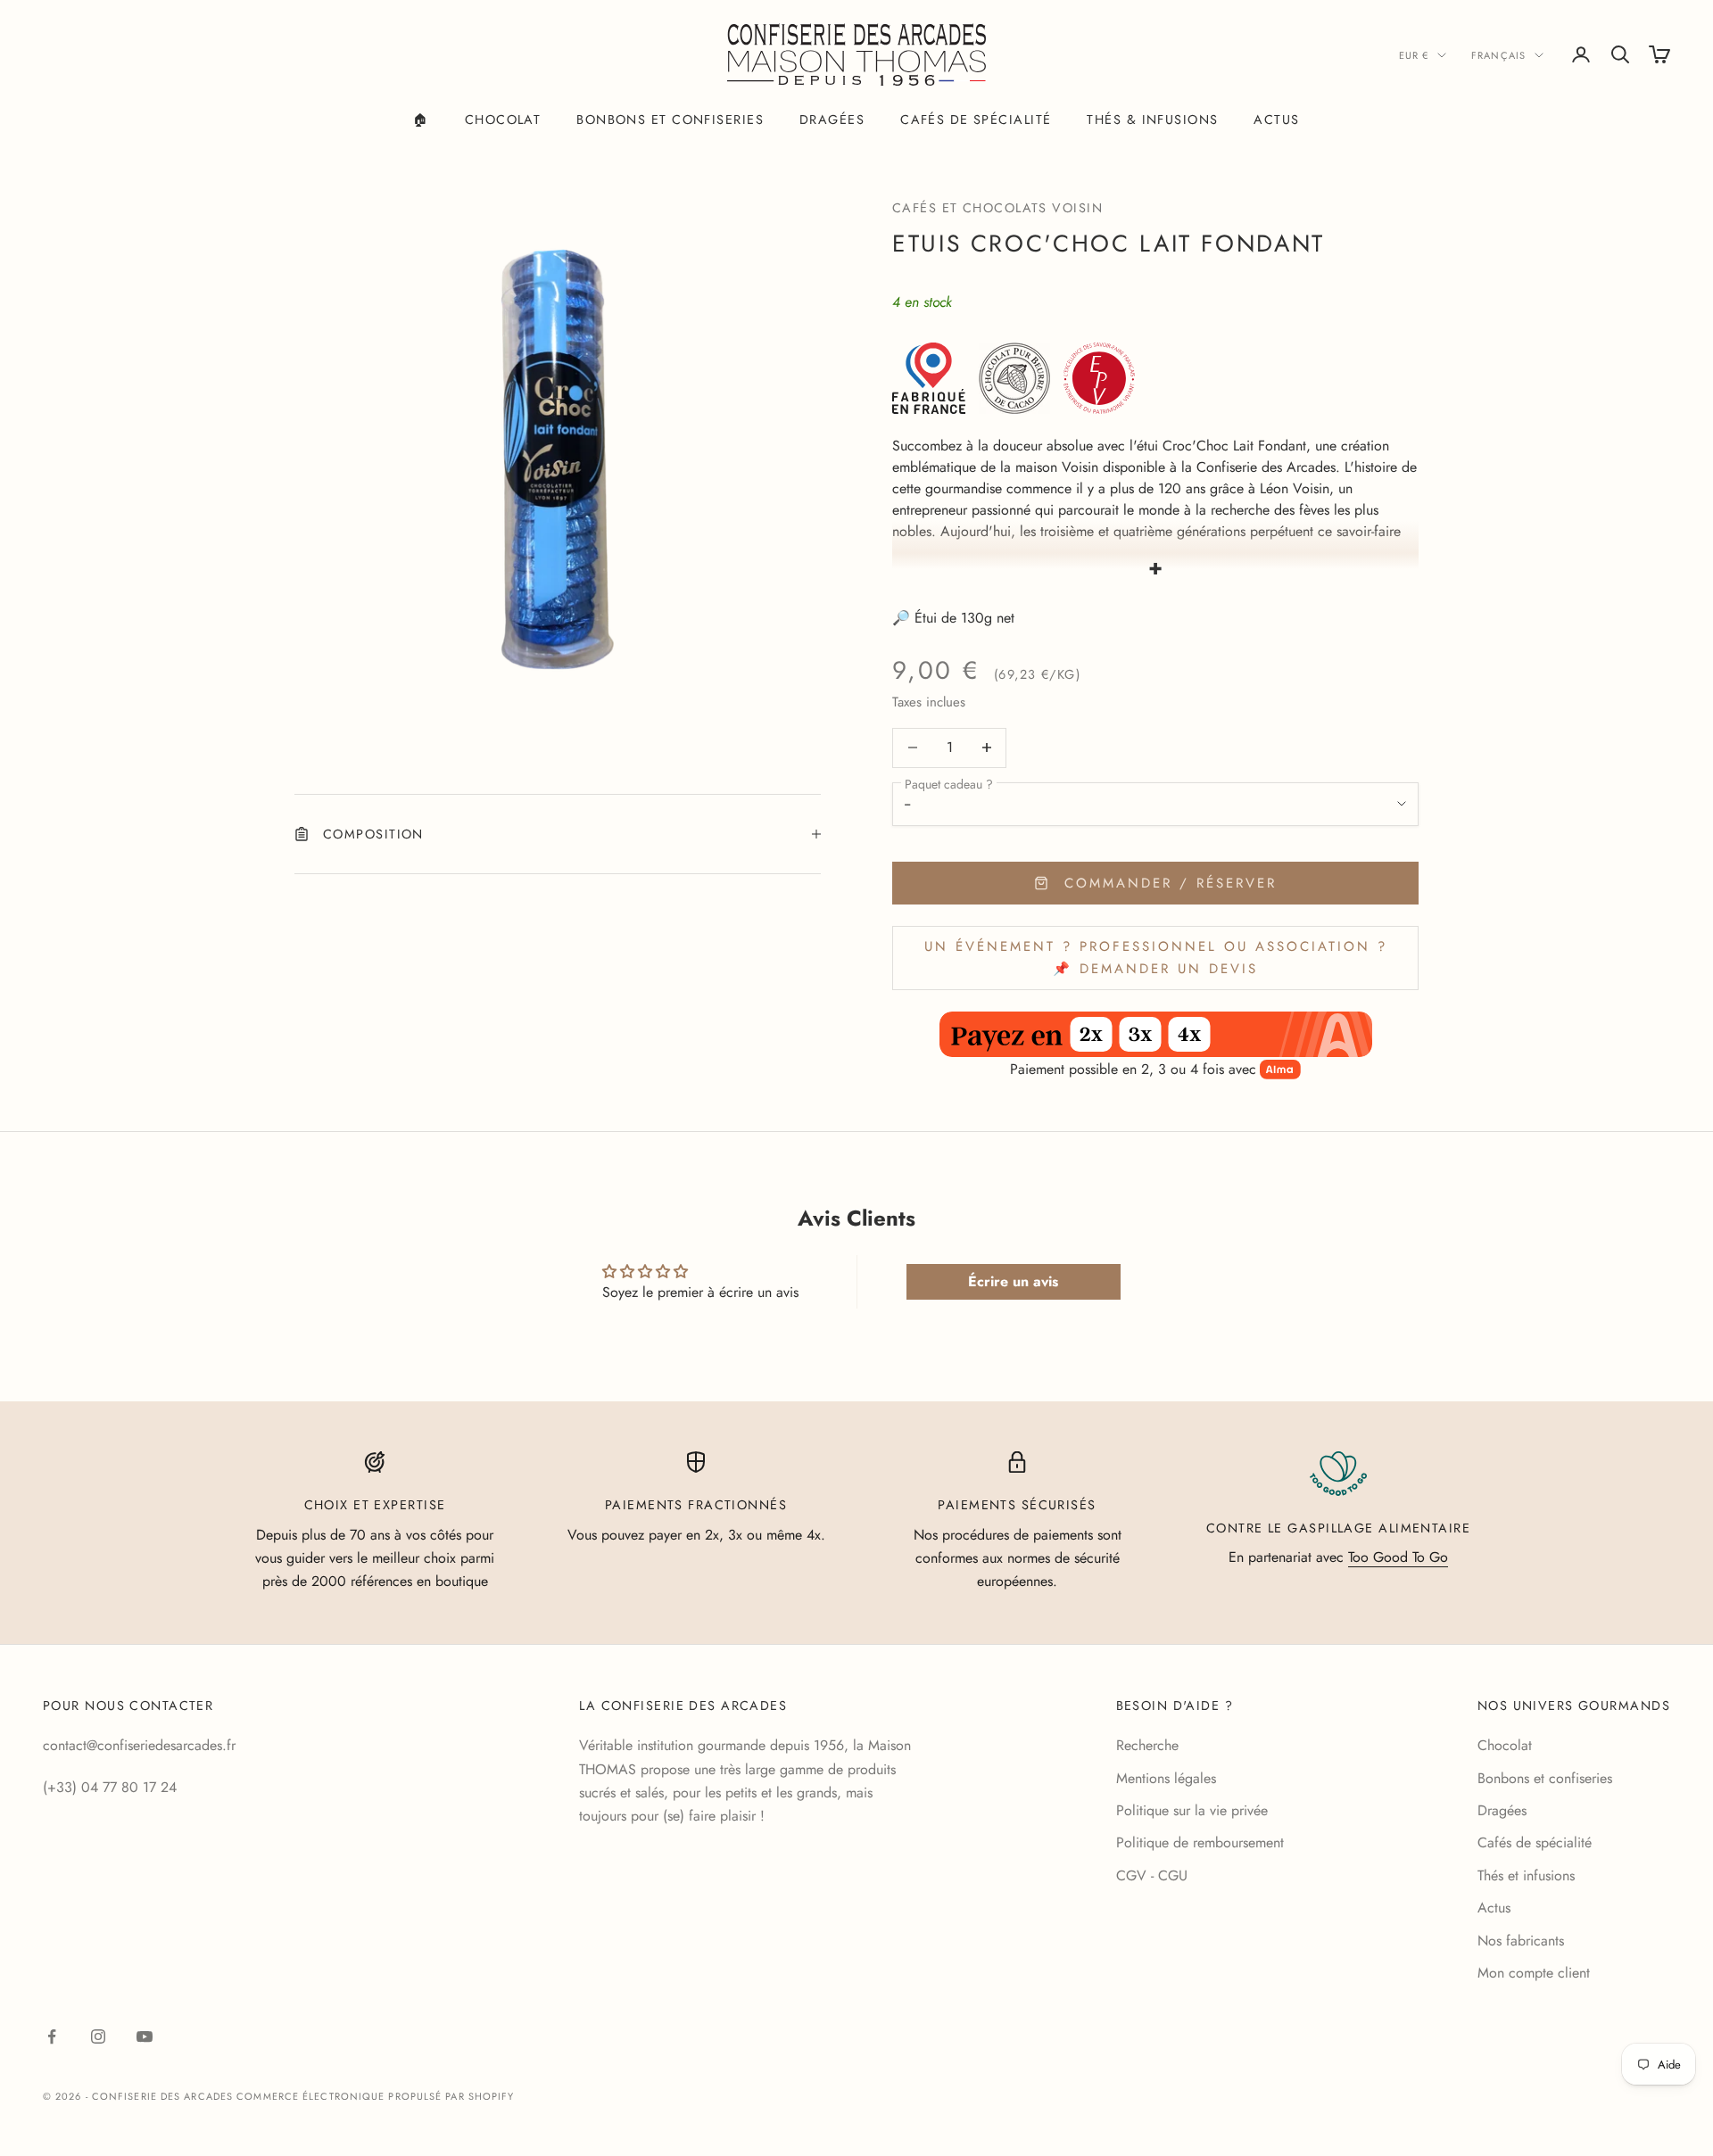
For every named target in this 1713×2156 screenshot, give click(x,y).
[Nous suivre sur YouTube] (145, 2036)
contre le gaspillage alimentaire (1338, 1528)
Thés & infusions (1152, 120)
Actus (1276, 120)
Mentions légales (1166, 1778)
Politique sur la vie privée (1192, 1810)
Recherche (1147, 1745)
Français (1498, 55)
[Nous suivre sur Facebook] (52, 2036)
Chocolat (503, 120)
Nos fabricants (1521, 1941)
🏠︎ (421, 120)
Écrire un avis (1013, 1281)
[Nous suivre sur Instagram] (98, 2036)
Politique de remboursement (1200, 1842)
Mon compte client (1534, 1973)
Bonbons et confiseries (670, 120)
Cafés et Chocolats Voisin (997, 208)
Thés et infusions (1526, 1875)
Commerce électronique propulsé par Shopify (375, 2096)
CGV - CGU (1152, 1875)
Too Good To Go (1398, 1557)
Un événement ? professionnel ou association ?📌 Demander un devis (1156, 958)
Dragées (832, 120)
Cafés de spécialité (976, 120)
